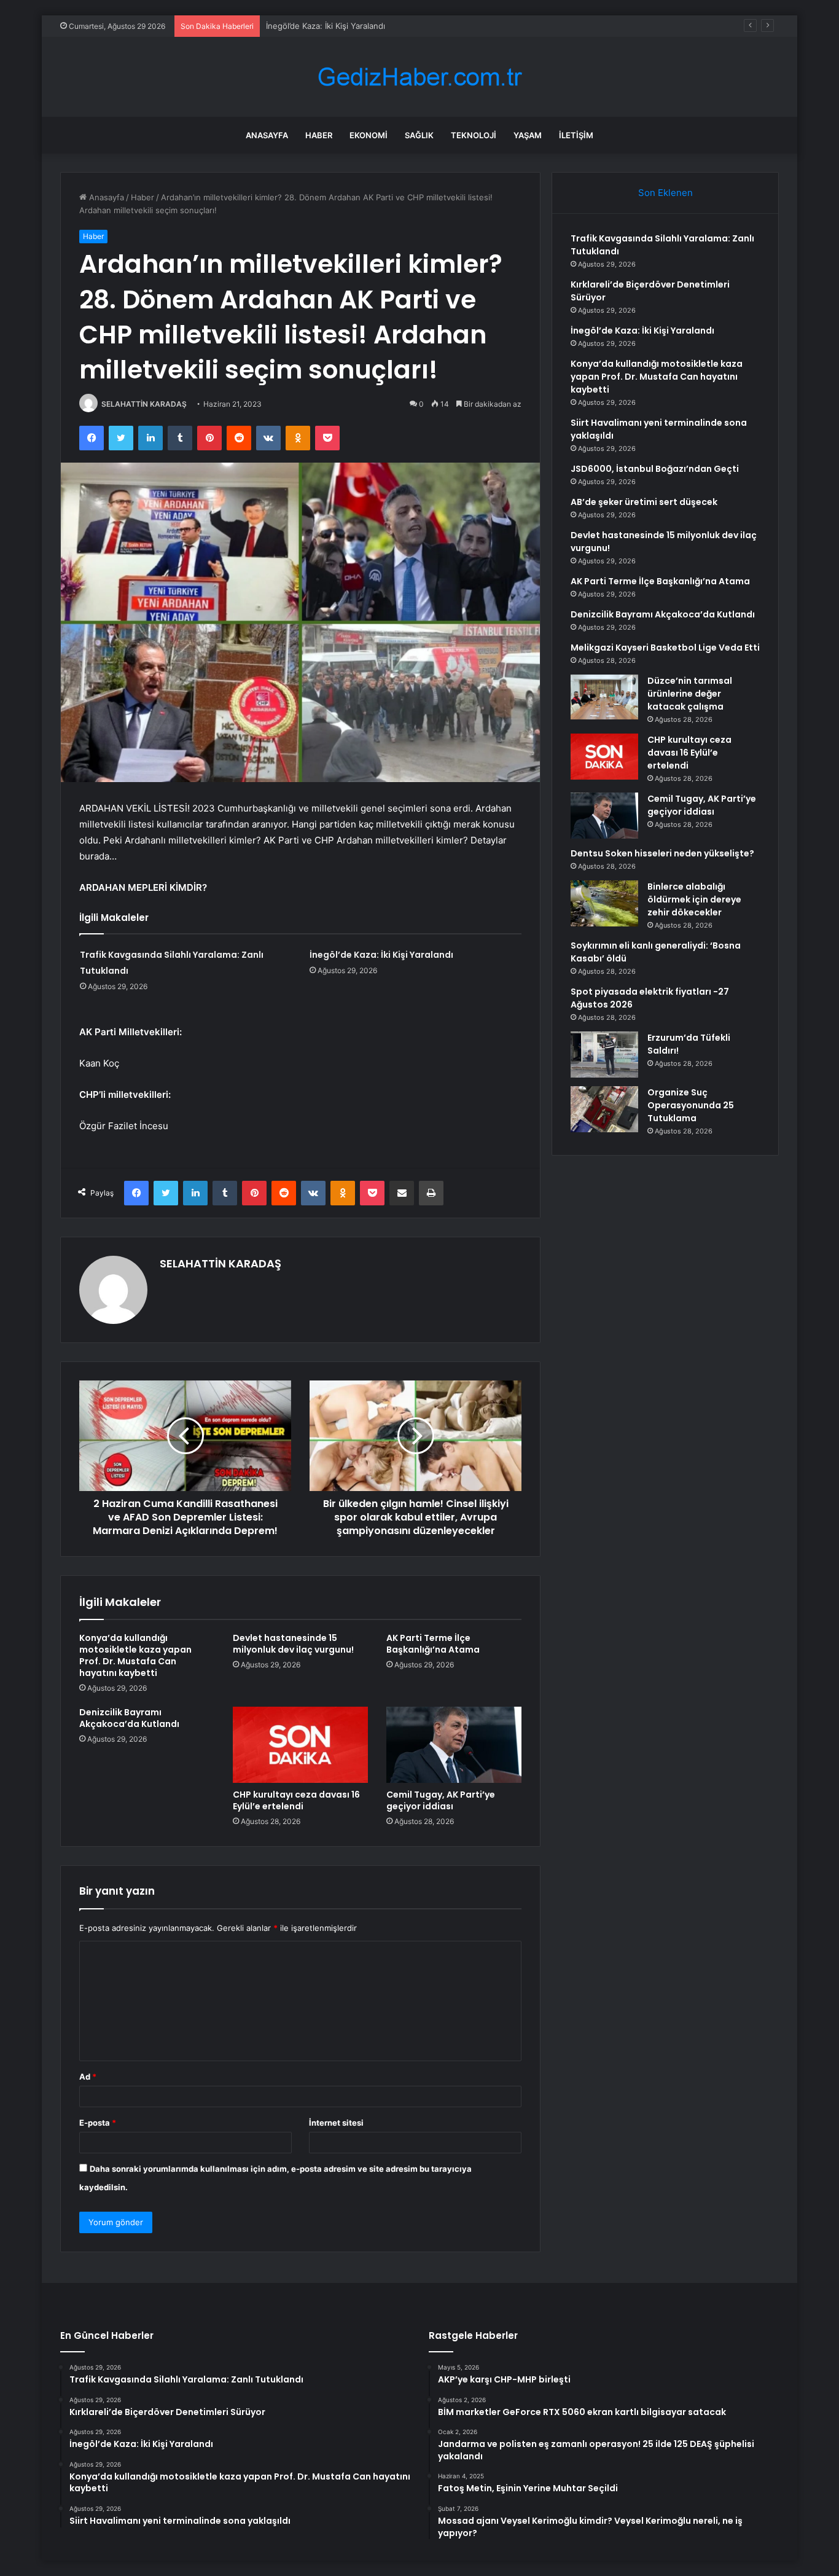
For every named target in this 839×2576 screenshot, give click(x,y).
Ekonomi (369, 135)
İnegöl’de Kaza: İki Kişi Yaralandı (326, 26)
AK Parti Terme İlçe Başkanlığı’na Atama (433, 1644)
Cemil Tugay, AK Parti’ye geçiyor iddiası (441, 1800)
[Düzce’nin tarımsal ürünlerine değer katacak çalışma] (604, 697)
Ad (88, 2077)
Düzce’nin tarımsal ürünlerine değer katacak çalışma (690, 694)
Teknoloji (474, 135)
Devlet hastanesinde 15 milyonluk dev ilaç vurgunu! (293, 1644)
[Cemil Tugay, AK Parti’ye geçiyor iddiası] (454, 1745)
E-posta (98, 2123)
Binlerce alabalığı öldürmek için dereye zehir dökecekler (694, 899)
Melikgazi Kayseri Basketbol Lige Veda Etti (665, 648)
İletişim (576, 135)
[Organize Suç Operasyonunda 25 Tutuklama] (604, 1109)
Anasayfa (267, 135)
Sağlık (419, 135)
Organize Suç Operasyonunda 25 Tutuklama (691, 1105)
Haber (319, 135)
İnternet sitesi (336, 2123)
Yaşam (528, 135)
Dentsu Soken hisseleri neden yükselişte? (662, 853)
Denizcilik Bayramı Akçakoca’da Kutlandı (129, 1718)
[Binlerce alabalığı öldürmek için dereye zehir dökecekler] (604, 903)
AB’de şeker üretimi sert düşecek (644, 502)
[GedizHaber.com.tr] (419, 77)
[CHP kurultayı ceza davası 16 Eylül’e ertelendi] (300, 1745)
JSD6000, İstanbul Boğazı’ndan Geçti (655, 469)
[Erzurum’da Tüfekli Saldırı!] (604, 1055)
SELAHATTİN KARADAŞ (144, 404)
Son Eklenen (665, 193)
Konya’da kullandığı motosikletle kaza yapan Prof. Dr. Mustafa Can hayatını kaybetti (135, 1655)
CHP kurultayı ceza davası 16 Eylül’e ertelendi (296, 1800)
